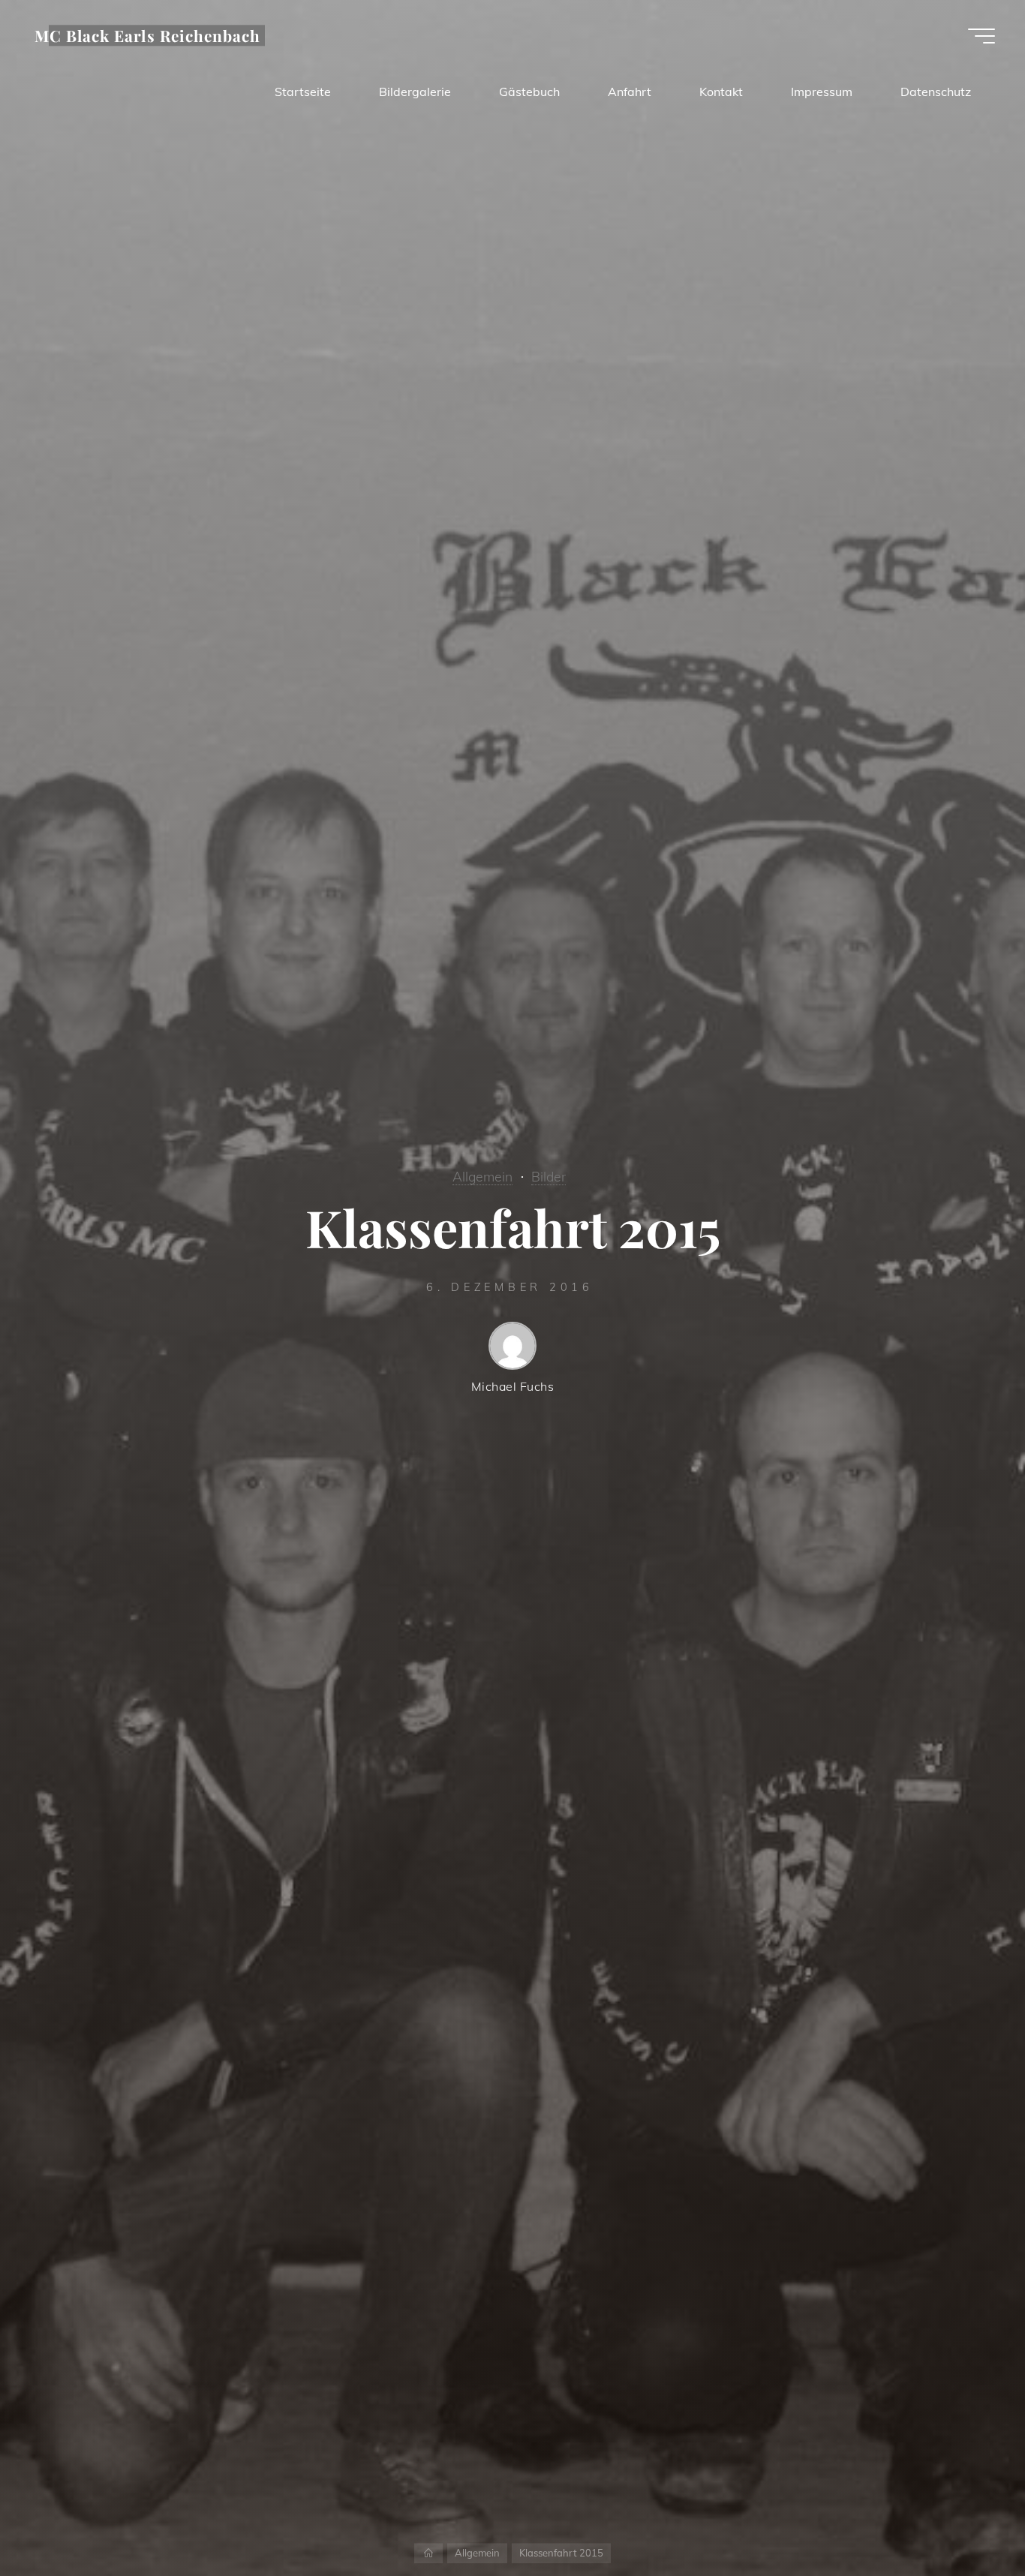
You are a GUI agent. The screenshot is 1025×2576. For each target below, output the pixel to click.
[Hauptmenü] (981, 36)
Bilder (549, 1176)
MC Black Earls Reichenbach (147, 35)
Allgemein (482, 1176)
